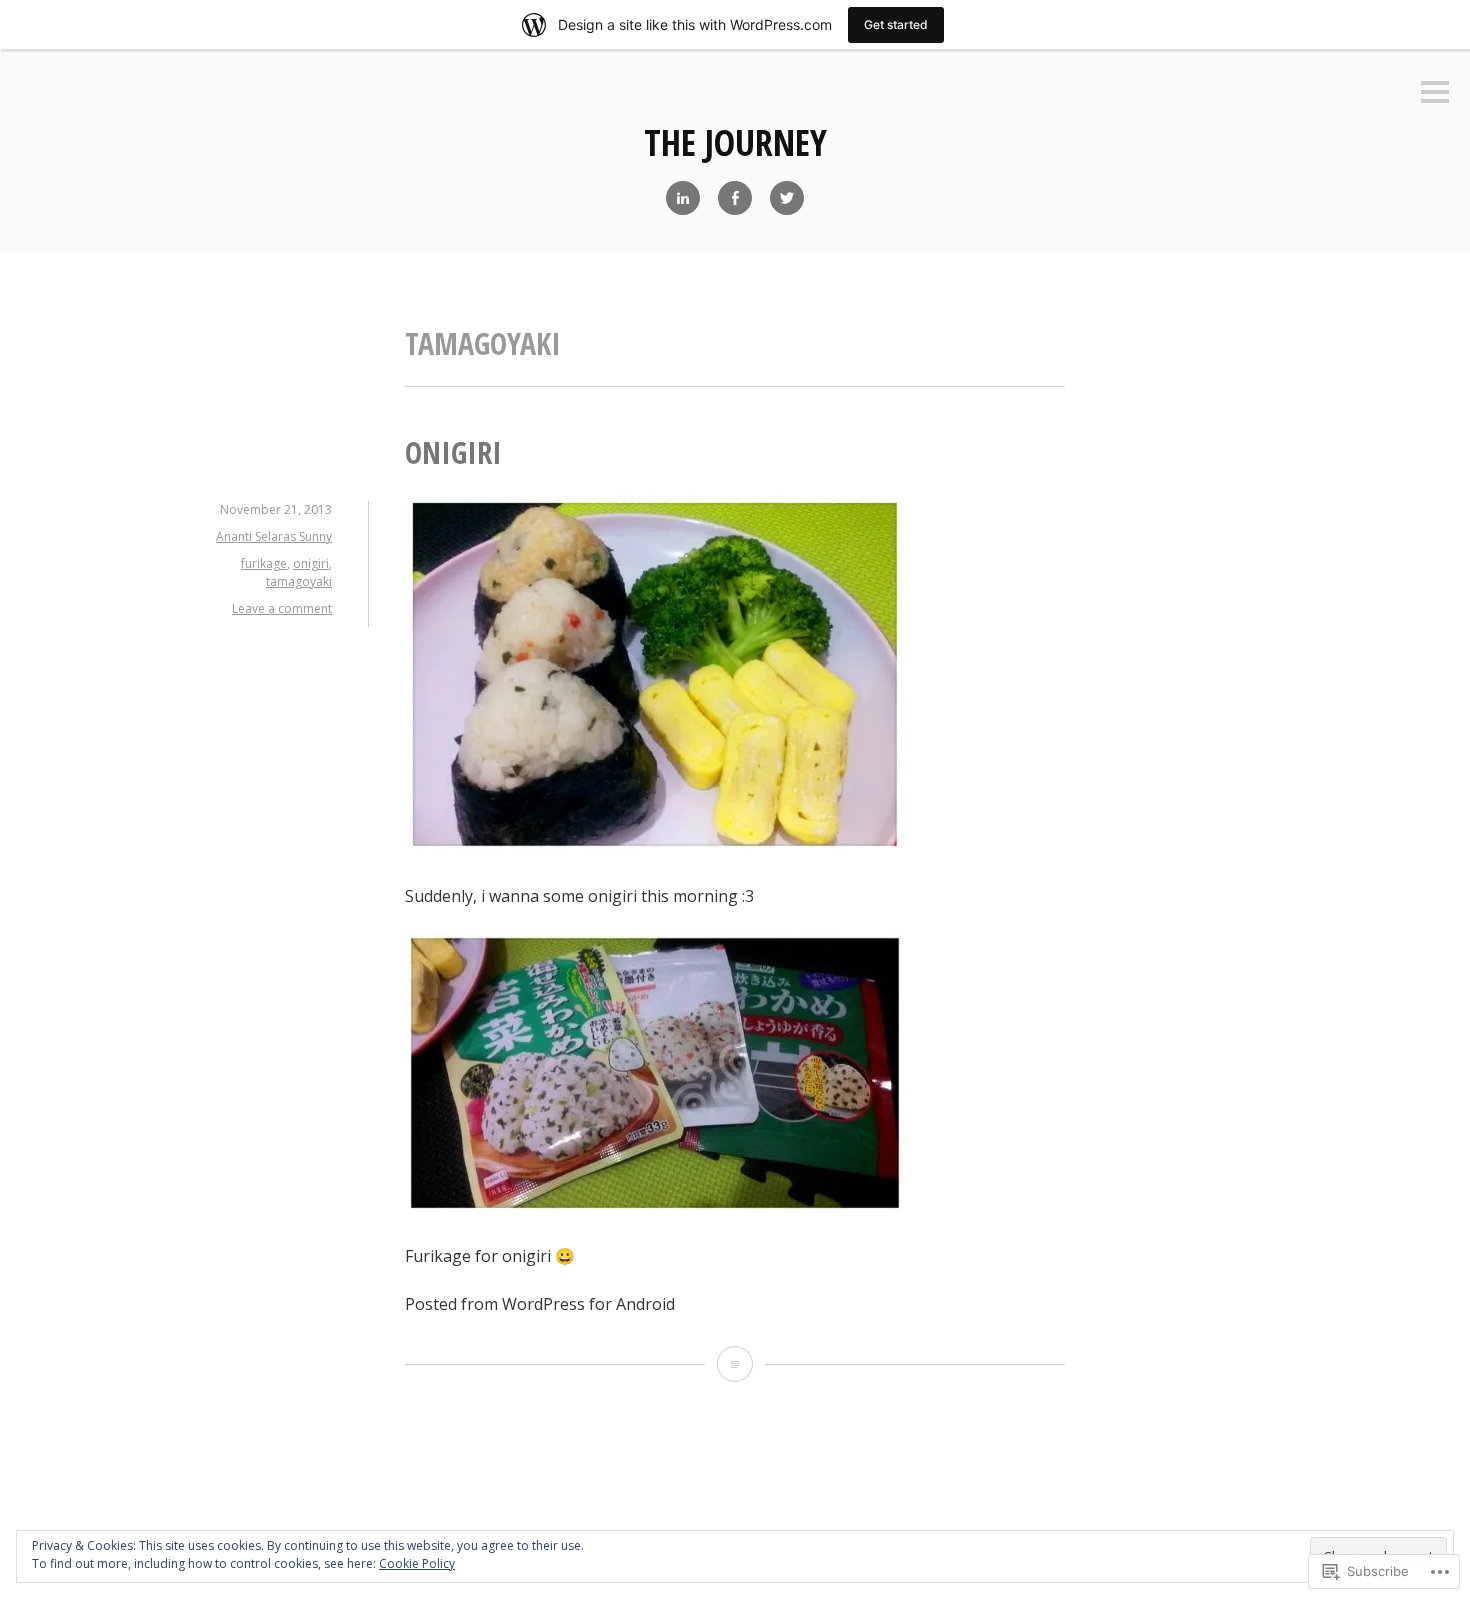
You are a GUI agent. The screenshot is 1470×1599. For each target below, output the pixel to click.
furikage (264, 563)
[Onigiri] (735, 1364)
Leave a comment (282, 608)
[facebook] (735, 198)
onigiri (311, 563)
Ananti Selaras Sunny (274, 536)
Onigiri (453, 452)
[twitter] (787, 198)
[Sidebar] (1435, 93)
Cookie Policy (417, 1563)
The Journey (735, 142)
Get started (896, 24)
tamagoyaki (299, 581)
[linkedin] (683, 198)
